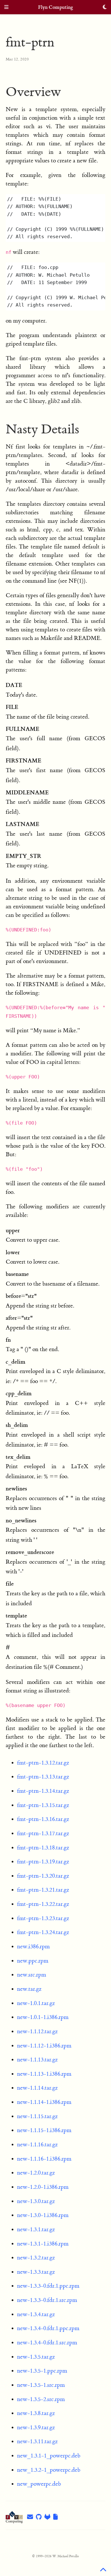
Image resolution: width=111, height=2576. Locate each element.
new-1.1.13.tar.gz (37, 2060)
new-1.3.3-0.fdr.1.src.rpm (47, 2300)
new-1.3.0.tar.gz (36, 2201)
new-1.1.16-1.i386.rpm (44, 2159)
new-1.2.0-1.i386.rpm (43, 2187)
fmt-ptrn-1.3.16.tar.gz (43, 1819)
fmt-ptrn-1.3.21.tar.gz (43, 1890)
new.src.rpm (32, 1975)
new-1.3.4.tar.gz (36, 2314)
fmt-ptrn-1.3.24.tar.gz (43, 1932)
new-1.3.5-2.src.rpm (41, 2399)
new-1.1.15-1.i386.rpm (44, 2130)
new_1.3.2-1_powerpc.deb (49, 2470)
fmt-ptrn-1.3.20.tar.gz (43, 1876)
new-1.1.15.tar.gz (37, 2116)
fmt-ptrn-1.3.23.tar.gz (43, 1918)
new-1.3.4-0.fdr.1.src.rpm (47, 2343)
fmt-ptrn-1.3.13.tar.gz (43, 1777)
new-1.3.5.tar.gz (36, 2357)
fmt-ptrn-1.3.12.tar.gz (43, 1763)
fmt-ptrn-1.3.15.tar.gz (43, 1805)
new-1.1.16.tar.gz (37, 2144)
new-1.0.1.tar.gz (36, 2003)
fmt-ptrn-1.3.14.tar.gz (43, 1791)
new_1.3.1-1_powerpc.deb (49, 2456)
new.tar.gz (29, 1989)
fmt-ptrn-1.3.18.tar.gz (43, 1848)
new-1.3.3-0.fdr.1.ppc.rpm (48, 2286)
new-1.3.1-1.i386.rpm (43, 2244)
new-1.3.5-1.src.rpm (41, 2385)
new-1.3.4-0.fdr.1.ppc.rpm (48, 2328)
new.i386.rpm (33, 1946)
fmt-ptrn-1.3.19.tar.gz (43, 1862)
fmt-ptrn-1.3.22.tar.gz (43, 1904)
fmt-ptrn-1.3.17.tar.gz (43, 1833)
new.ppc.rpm (33, 1961)
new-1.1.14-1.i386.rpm (44, 2102)
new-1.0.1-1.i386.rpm (43, 2017)
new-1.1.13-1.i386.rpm (44, 2074)
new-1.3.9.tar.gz (36, 2427)
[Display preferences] (105, 8)
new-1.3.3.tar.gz (36, 2272)
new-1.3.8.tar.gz (36, 2413)
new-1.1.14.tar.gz (37, 2088)
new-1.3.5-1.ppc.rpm (42, 2371)
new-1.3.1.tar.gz (36, 2229)
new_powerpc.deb (39, 2484)
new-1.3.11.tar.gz (37, 2441)
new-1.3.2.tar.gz (36, 2258)
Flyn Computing (56, 7)
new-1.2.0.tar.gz (36, 2173)
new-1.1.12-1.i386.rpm (44, 2046)
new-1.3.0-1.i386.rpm (43, 2215)
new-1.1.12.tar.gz (37, 2031)
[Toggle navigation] (6, 8)
